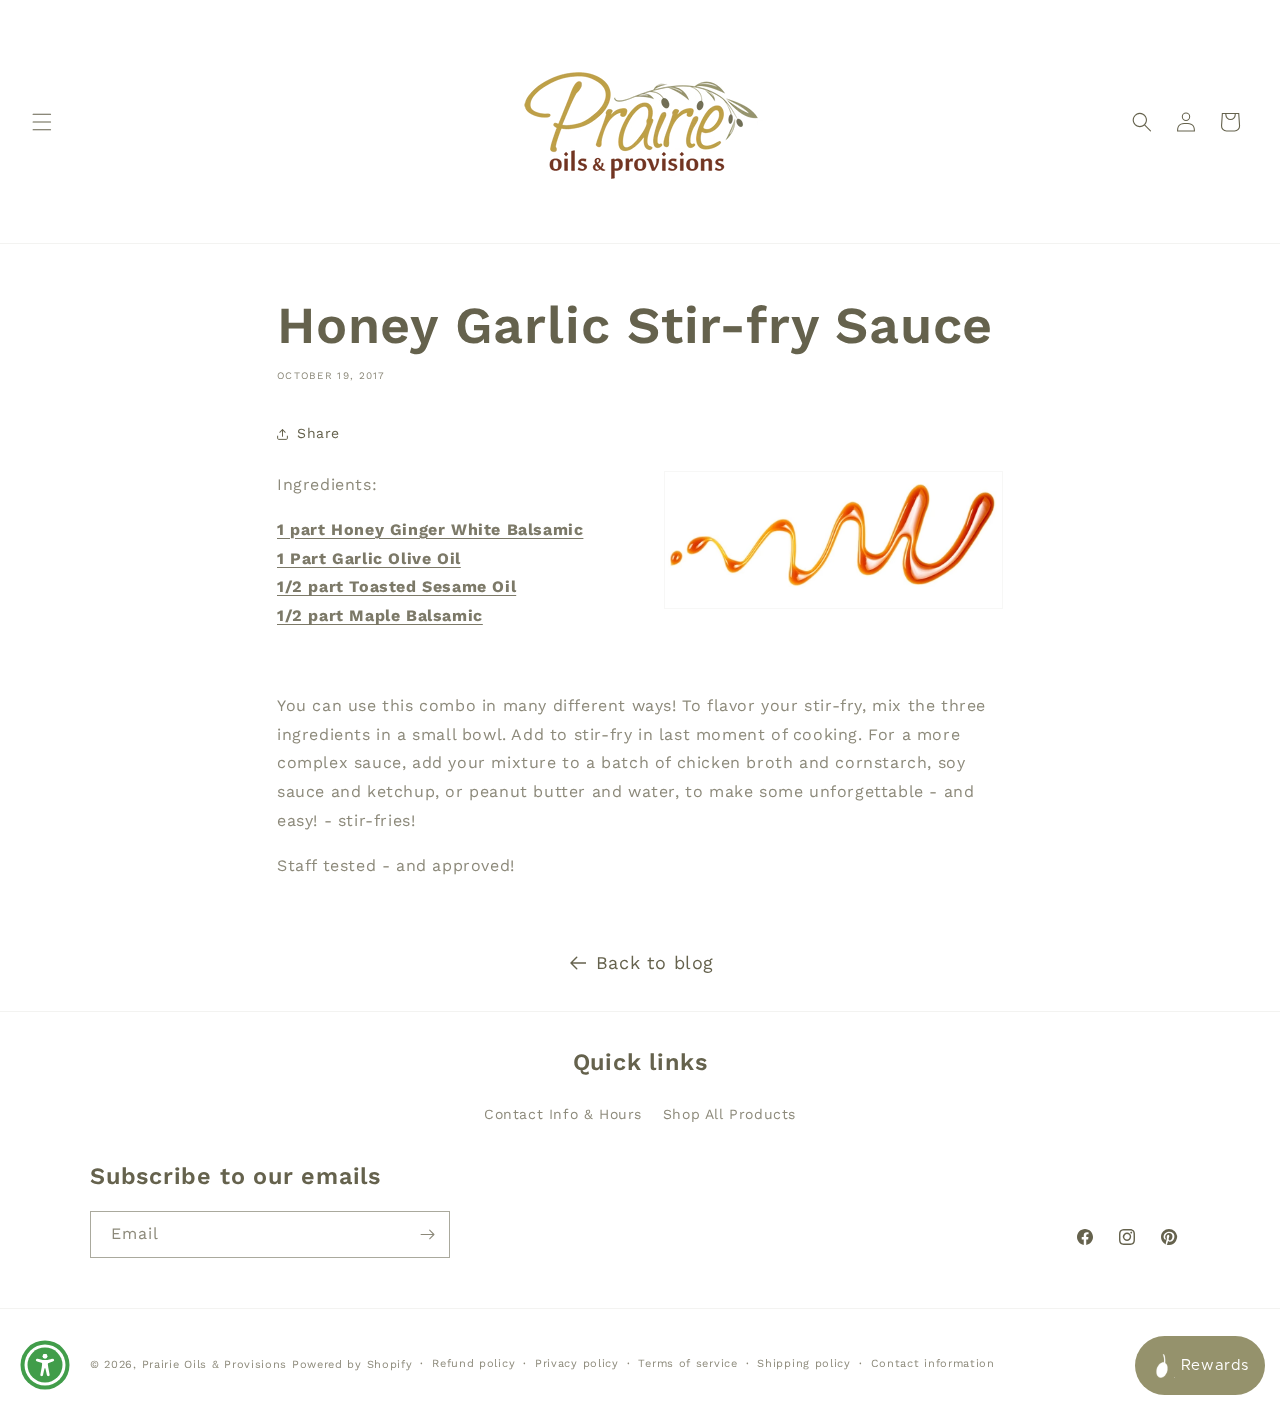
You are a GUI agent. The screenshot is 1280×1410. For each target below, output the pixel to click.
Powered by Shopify (352, 1364)
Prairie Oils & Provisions (215, 1364)
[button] (42, 122)
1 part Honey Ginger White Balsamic (430, 529)
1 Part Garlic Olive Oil (369, 558)
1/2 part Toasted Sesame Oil (396, 586)
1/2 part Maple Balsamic (380, 615)
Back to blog (655, 962)
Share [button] (318, 433)
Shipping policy (804, 1363)
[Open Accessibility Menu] (45, 1365)
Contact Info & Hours (563, 1114)
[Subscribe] (427, 1234)
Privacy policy (577, 1363)
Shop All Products (729, 1114)
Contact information (933, 1363)
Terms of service (687, 1363)
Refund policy (473, 1363)
